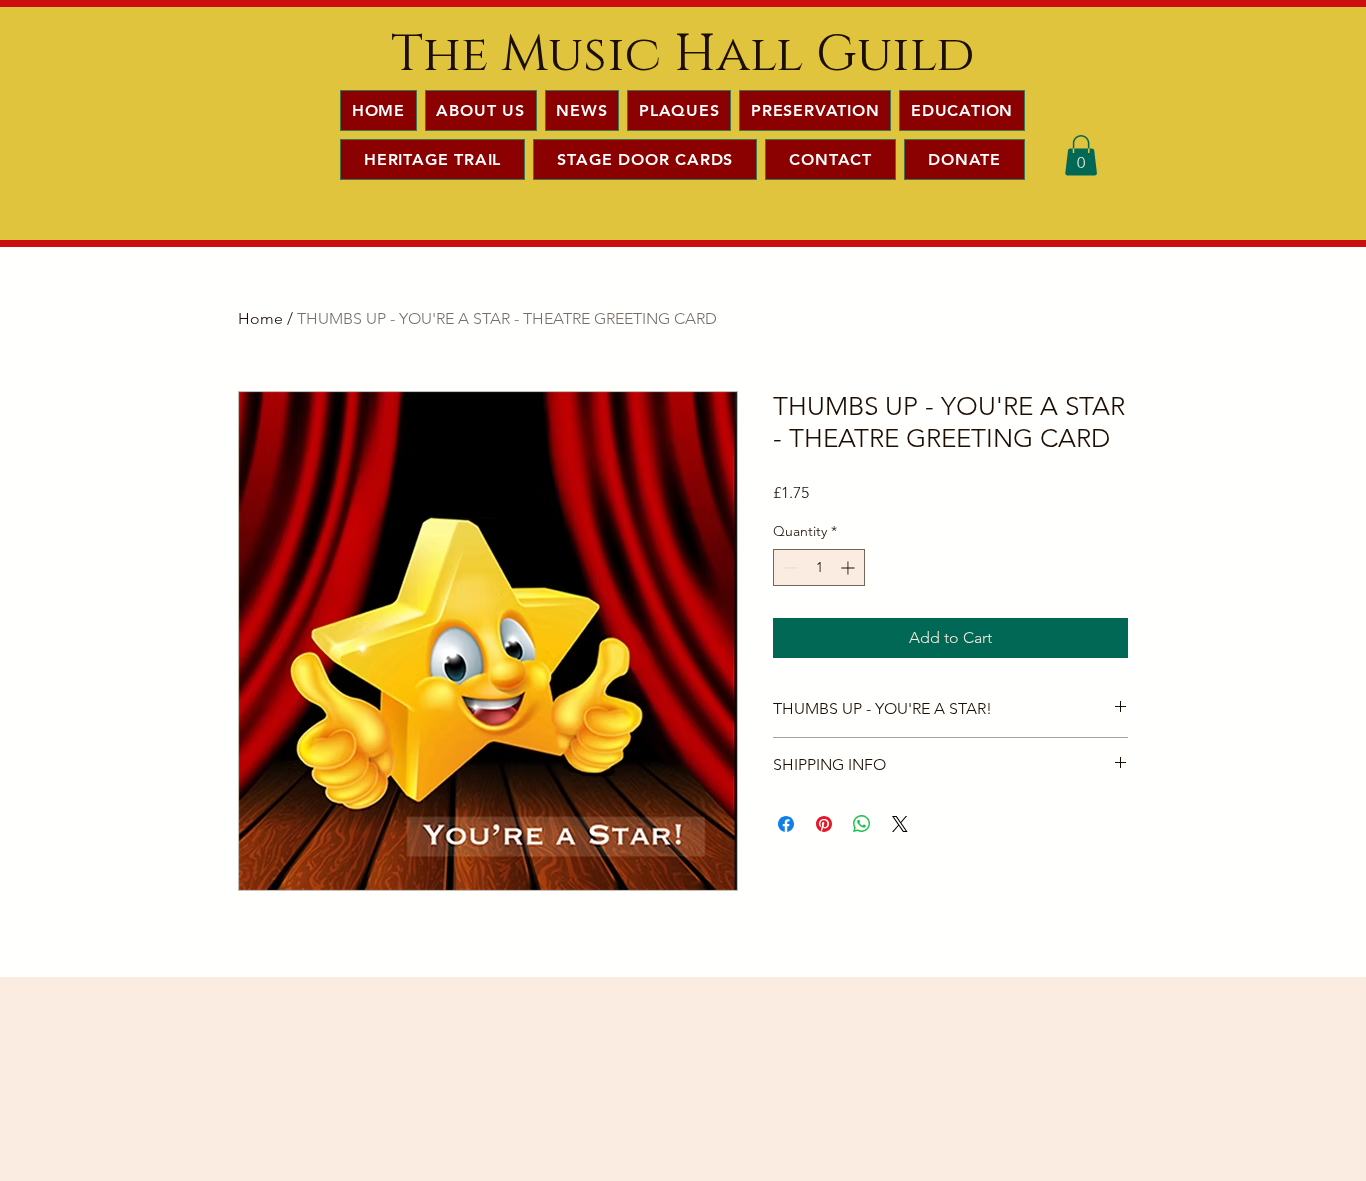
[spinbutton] (819, 567)
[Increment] (849, 567)
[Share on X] (900, 824)
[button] (1081, 155)
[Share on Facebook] (786, 824)
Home (260, 318)
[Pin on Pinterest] (824, 824)
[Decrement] (788, 567)
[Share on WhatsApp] (862, 824)
